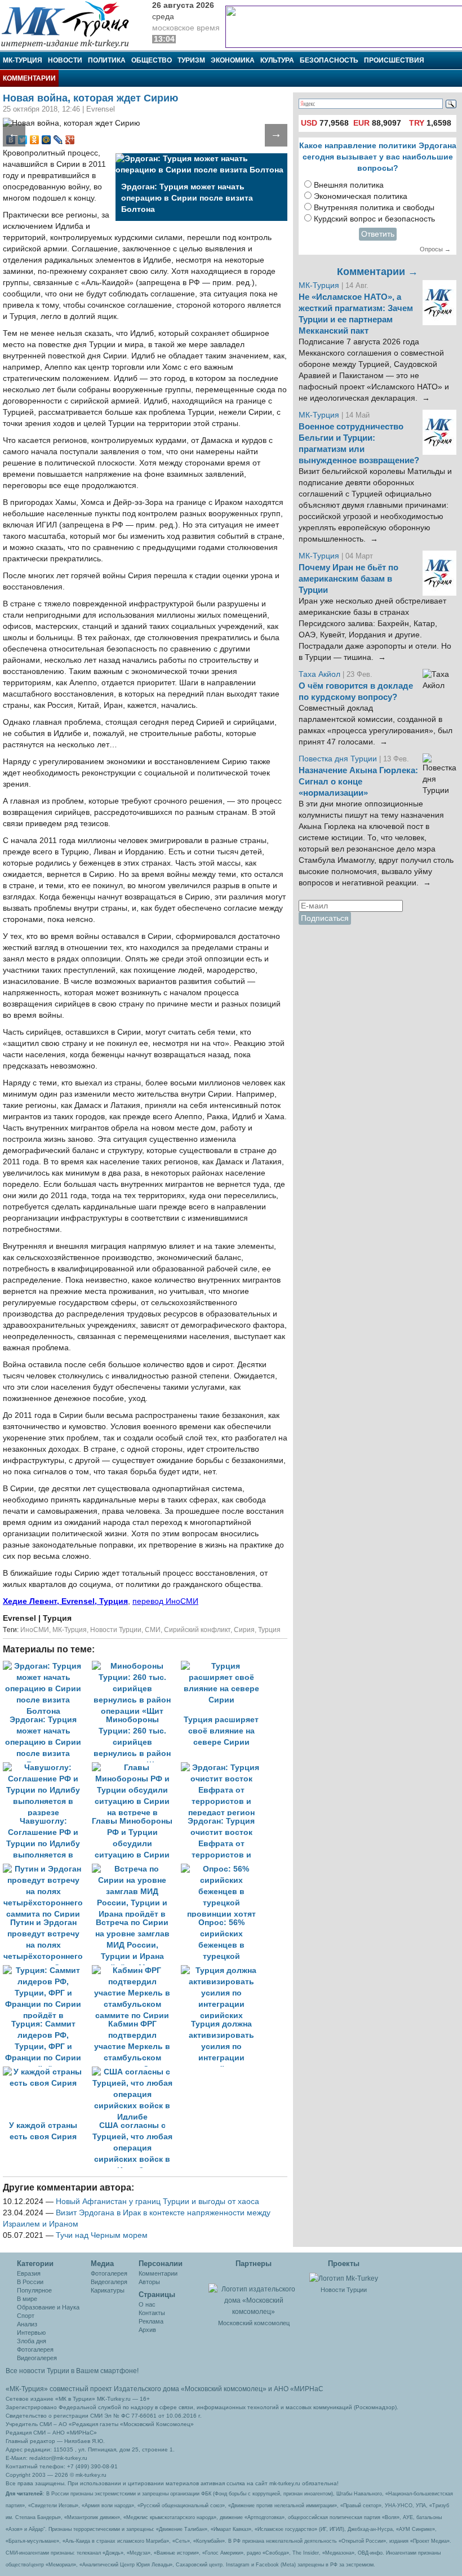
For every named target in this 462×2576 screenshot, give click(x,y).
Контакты (152, 2313)
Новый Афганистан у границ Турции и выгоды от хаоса (157, 2202)
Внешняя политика (349, 185)
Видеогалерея (37, 2358)
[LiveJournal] (58, 140)
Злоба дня (32, 2341)
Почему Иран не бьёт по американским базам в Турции (348, 579)
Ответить (378, 234)
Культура (277, 60)
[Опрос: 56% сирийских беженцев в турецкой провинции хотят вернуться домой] (224, 1869)
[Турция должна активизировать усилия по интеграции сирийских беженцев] (224, 1970)
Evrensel (21, 1618)
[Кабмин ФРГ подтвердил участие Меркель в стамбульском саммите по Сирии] (136, 1970)
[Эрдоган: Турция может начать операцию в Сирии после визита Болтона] (47, 1666)
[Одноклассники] (35, 140)
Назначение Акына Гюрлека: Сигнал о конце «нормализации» (358, 782)
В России (30, 2282)
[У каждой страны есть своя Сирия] (47, 2072)
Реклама (151, 2321)
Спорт (26, 2316)
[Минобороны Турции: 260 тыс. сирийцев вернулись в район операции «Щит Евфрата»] (136, 1666)
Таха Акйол (319, 674)
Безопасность (329, 60)
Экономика (233, 60)
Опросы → (435, 249)
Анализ (27, 2324)
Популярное (34, 2290)
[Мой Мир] (46, 140)
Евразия (29, 2273)
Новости (65, 60)
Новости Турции (116, 1630)
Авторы (149, 2282)
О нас (147, 2304)
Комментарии (29, 78)
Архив (147, 2330)
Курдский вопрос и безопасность (374, 219)
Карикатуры (108, 2290)
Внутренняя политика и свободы (374, 208)
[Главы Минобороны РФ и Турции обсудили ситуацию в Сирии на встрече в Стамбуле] (136, 1768)
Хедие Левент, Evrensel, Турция (65, 1601)
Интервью (31, 2333)
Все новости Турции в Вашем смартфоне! (72, 2371)
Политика (107, 60)
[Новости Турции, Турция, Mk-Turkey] (344, 2278)
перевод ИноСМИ (165, 1601)
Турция (269, 1630)
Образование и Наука (48, 2307)
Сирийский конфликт (197, 1630)
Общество (152, 60)
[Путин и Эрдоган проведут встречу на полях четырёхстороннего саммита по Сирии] (47, 1869)
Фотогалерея (35, 2349)
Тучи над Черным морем (102, 2235)
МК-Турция (23, 60)
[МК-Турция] (70, 24)
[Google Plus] (70, 140)
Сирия (244, 1630)
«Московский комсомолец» (224, 2389)
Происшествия (394, 60)
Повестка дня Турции (339, 759)
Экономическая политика (361, 196)
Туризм (191, 60)
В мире (27, 2299)
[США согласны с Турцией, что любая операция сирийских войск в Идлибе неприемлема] (135, 2072)
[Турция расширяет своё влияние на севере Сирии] (224, 1666)
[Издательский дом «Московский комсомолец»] (254, 2294)
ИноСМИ (35, 1630)
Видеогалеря (109, 2282)
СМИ (153, 1630)
